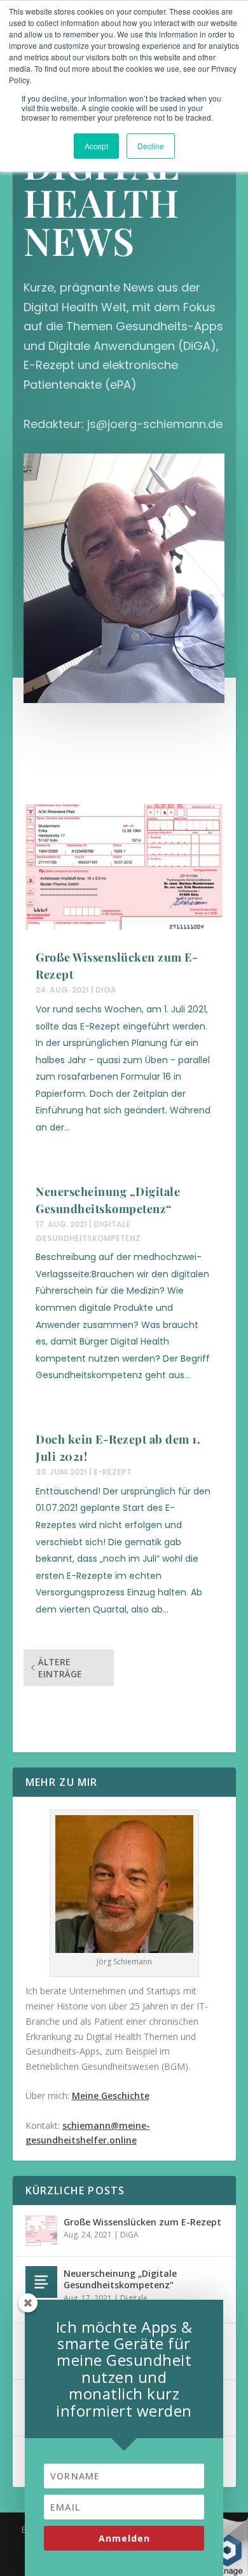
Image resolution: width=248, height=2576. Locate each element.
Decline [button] (151, 146)
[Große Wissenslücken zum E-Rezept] (41, 2231)
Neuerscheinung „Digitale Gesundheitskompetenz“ (120, 2279)
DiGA (106, 990)
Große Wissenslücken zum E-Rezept (142, 2222)
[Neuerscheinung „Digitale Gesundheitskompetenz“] (41, 2282)
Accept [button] (96, 146)
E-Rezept (113, 1472)
